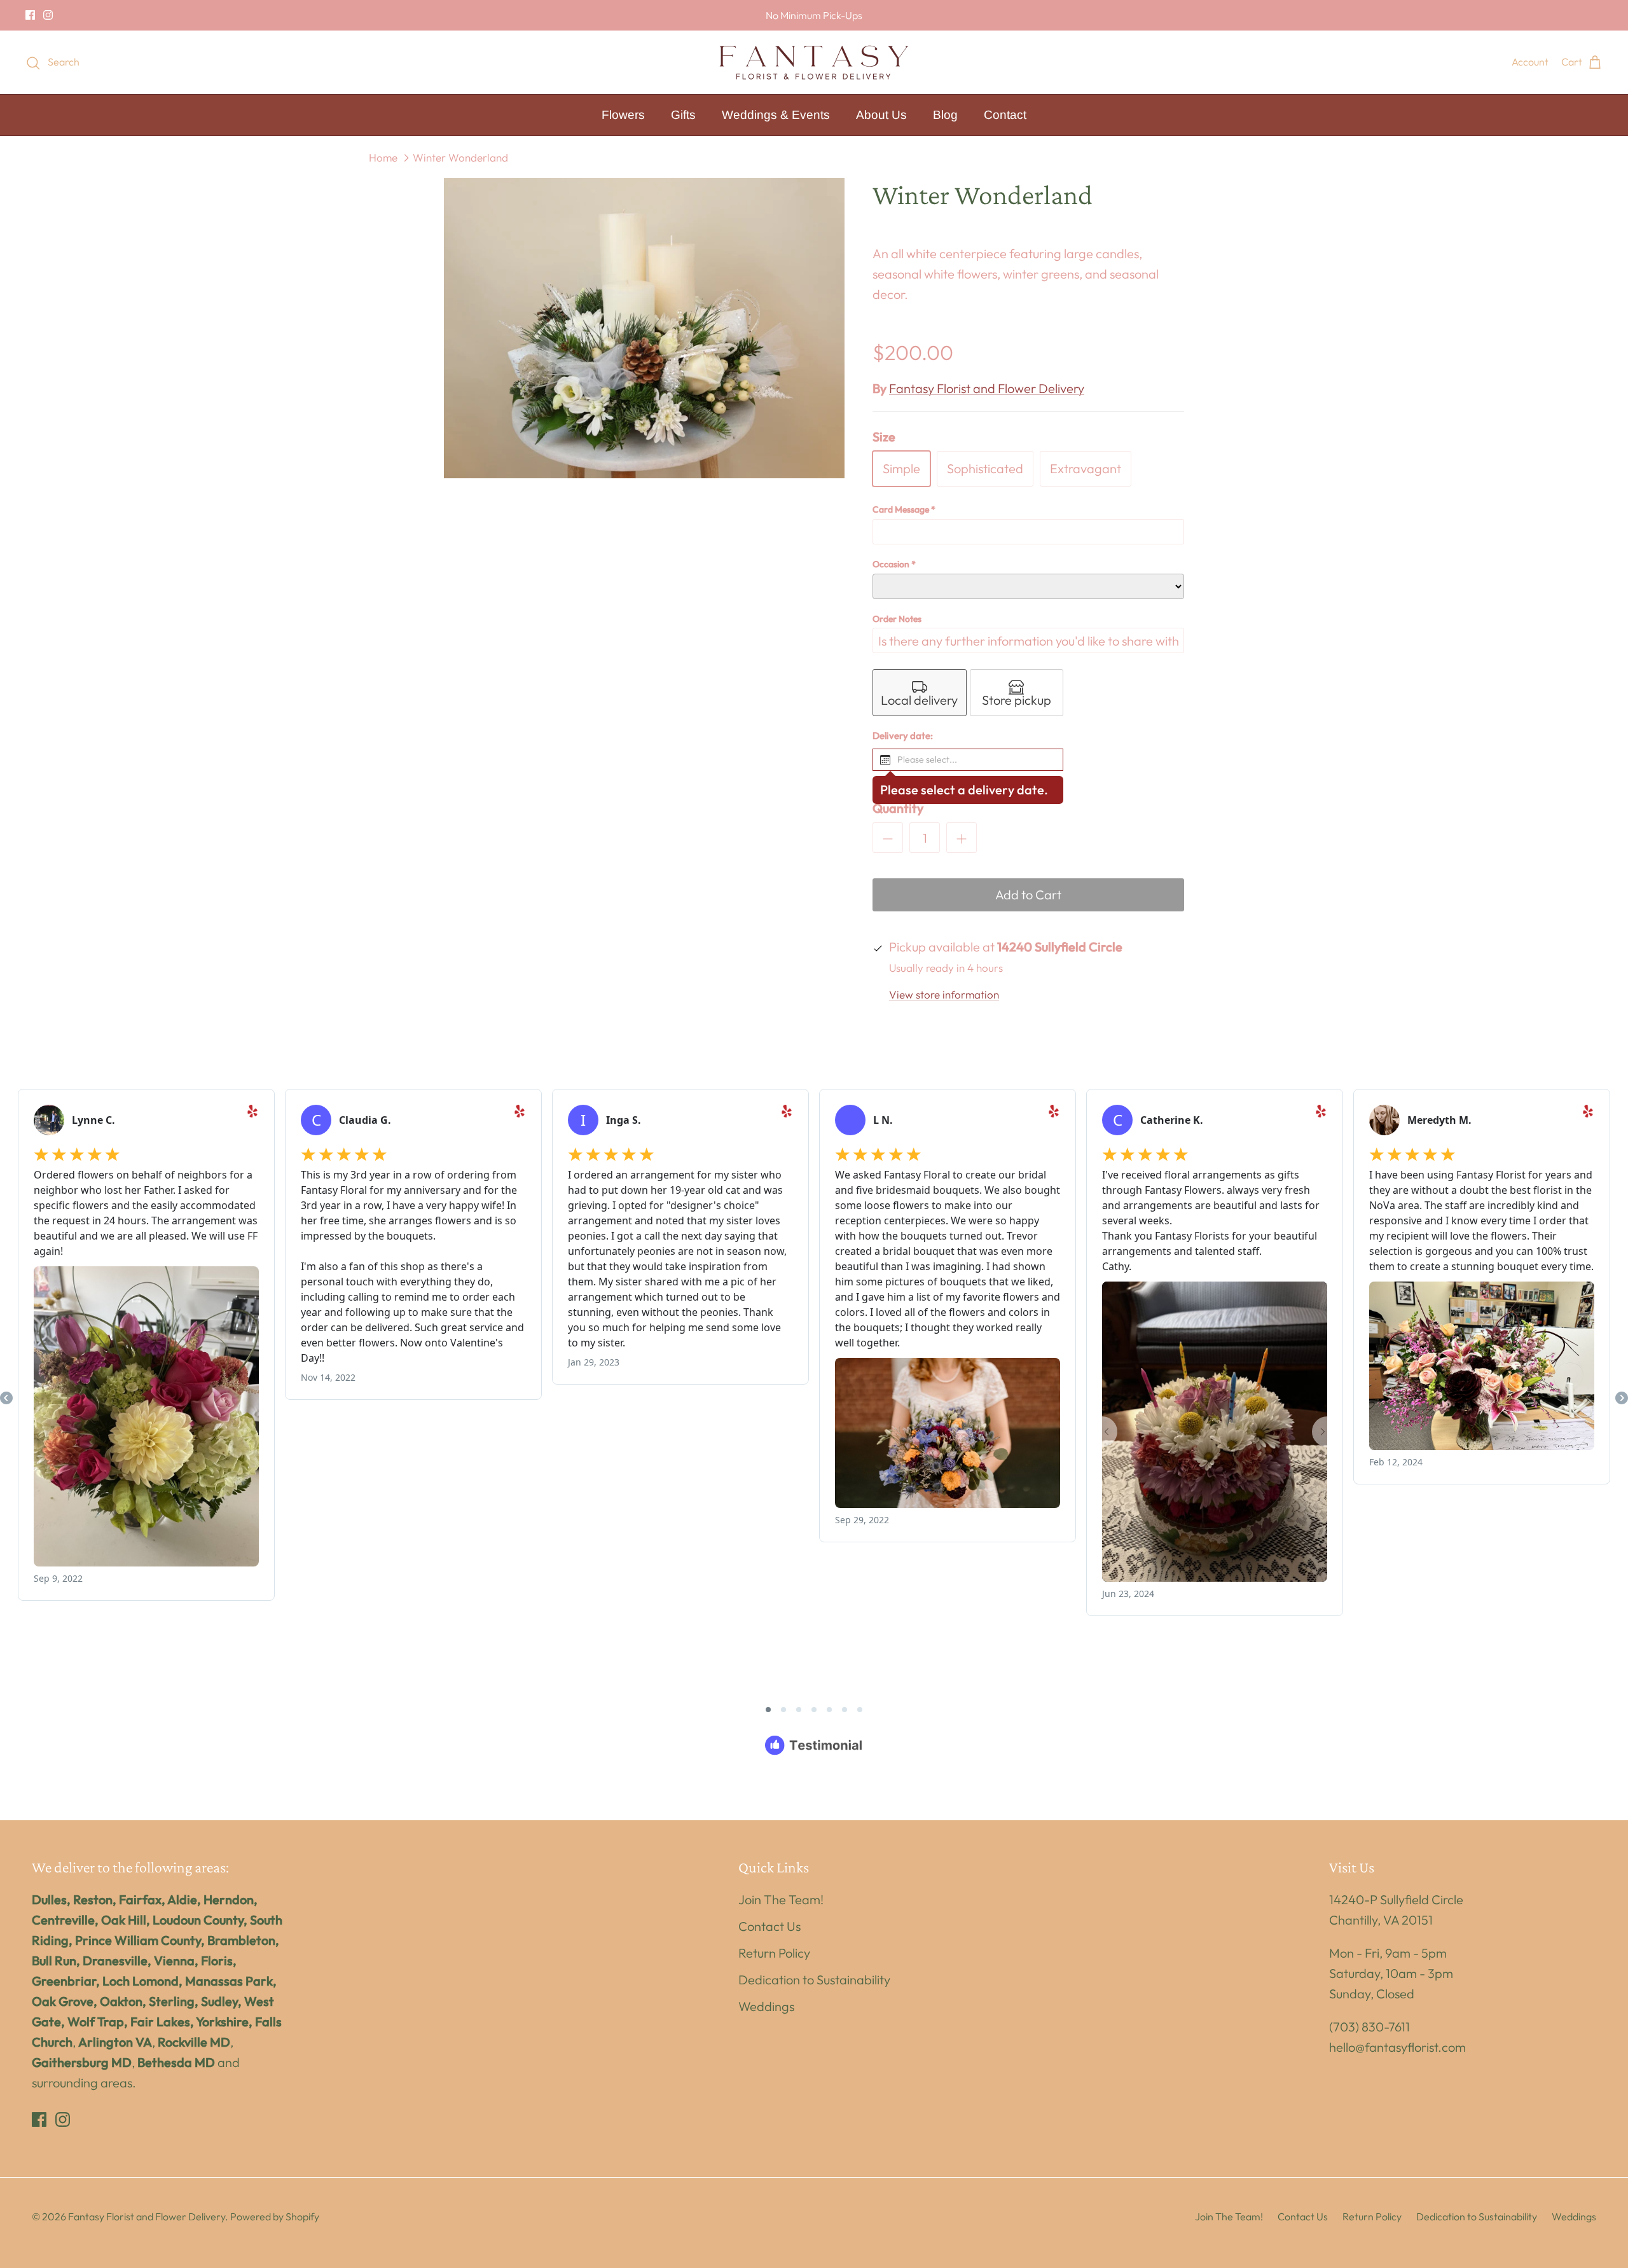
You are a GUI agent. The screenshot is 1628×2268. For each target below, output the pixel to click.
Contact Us (769, 1926)
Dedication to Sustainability (814, 1980)
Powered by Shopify (275, 2216)
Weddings (766, 2006)
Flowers (623, 115)
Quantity (898, 808)
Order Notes (897, 619)
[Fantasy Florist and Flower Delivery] (814, 62)
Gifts (683, 115)
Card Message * (904, 509)
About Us (881, 115)
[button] (968, 760)
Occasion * (894, 564)
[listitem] (920, 693)
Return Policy (774, 1953)
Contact (1005, 115)
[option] (644, 328)
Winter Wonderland (460, 157)
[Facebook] (30, 15)
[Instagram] (48, 15)
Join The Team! (781, 1899)
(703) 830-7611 (1369, 2027)
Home (383, 157)
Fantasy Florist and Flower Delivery (987, 388)
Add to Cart (1028, 895)
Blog (945, 115)
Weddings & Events (776, 115)
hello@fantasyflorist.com (1397, 2047)
